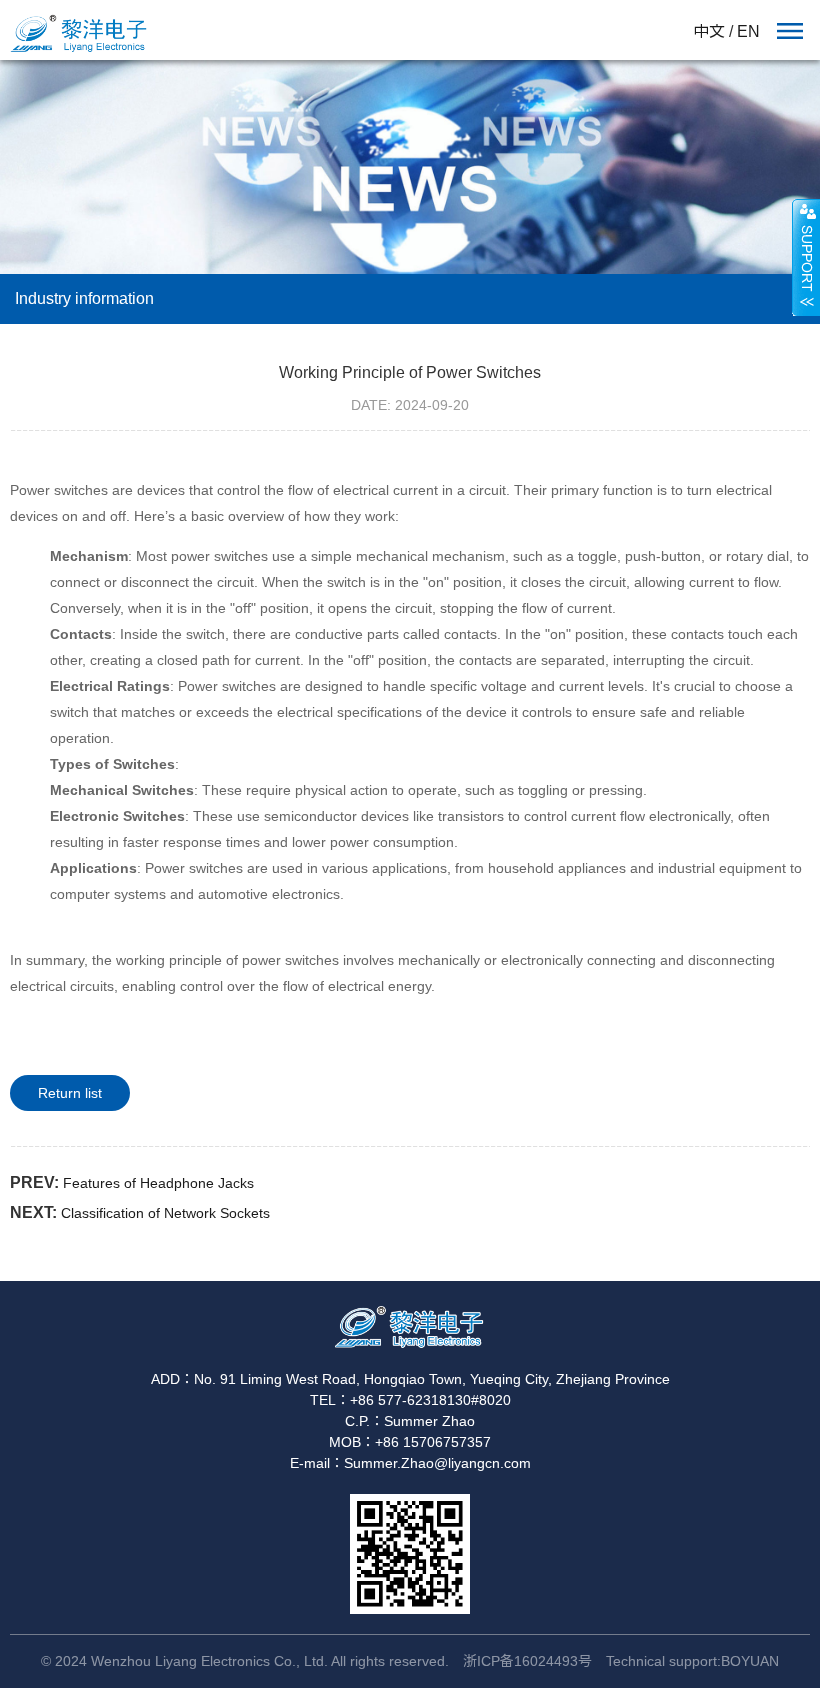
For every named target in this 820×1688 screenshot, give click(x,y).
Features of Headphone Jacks (158, 1183)
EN (748, 31)
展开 (806, 257)
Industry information (84, 298)
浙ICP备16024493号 (527, 1661)
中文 (709, 31)
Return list (70, 1093)
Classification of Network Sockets (165, 1213)
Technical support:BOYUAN (692, 1661)
